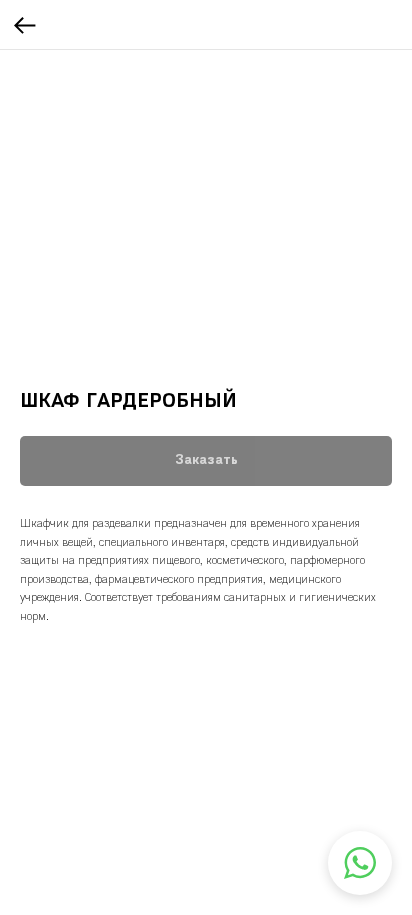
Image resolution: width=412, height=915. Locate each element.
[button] (360, 863)
